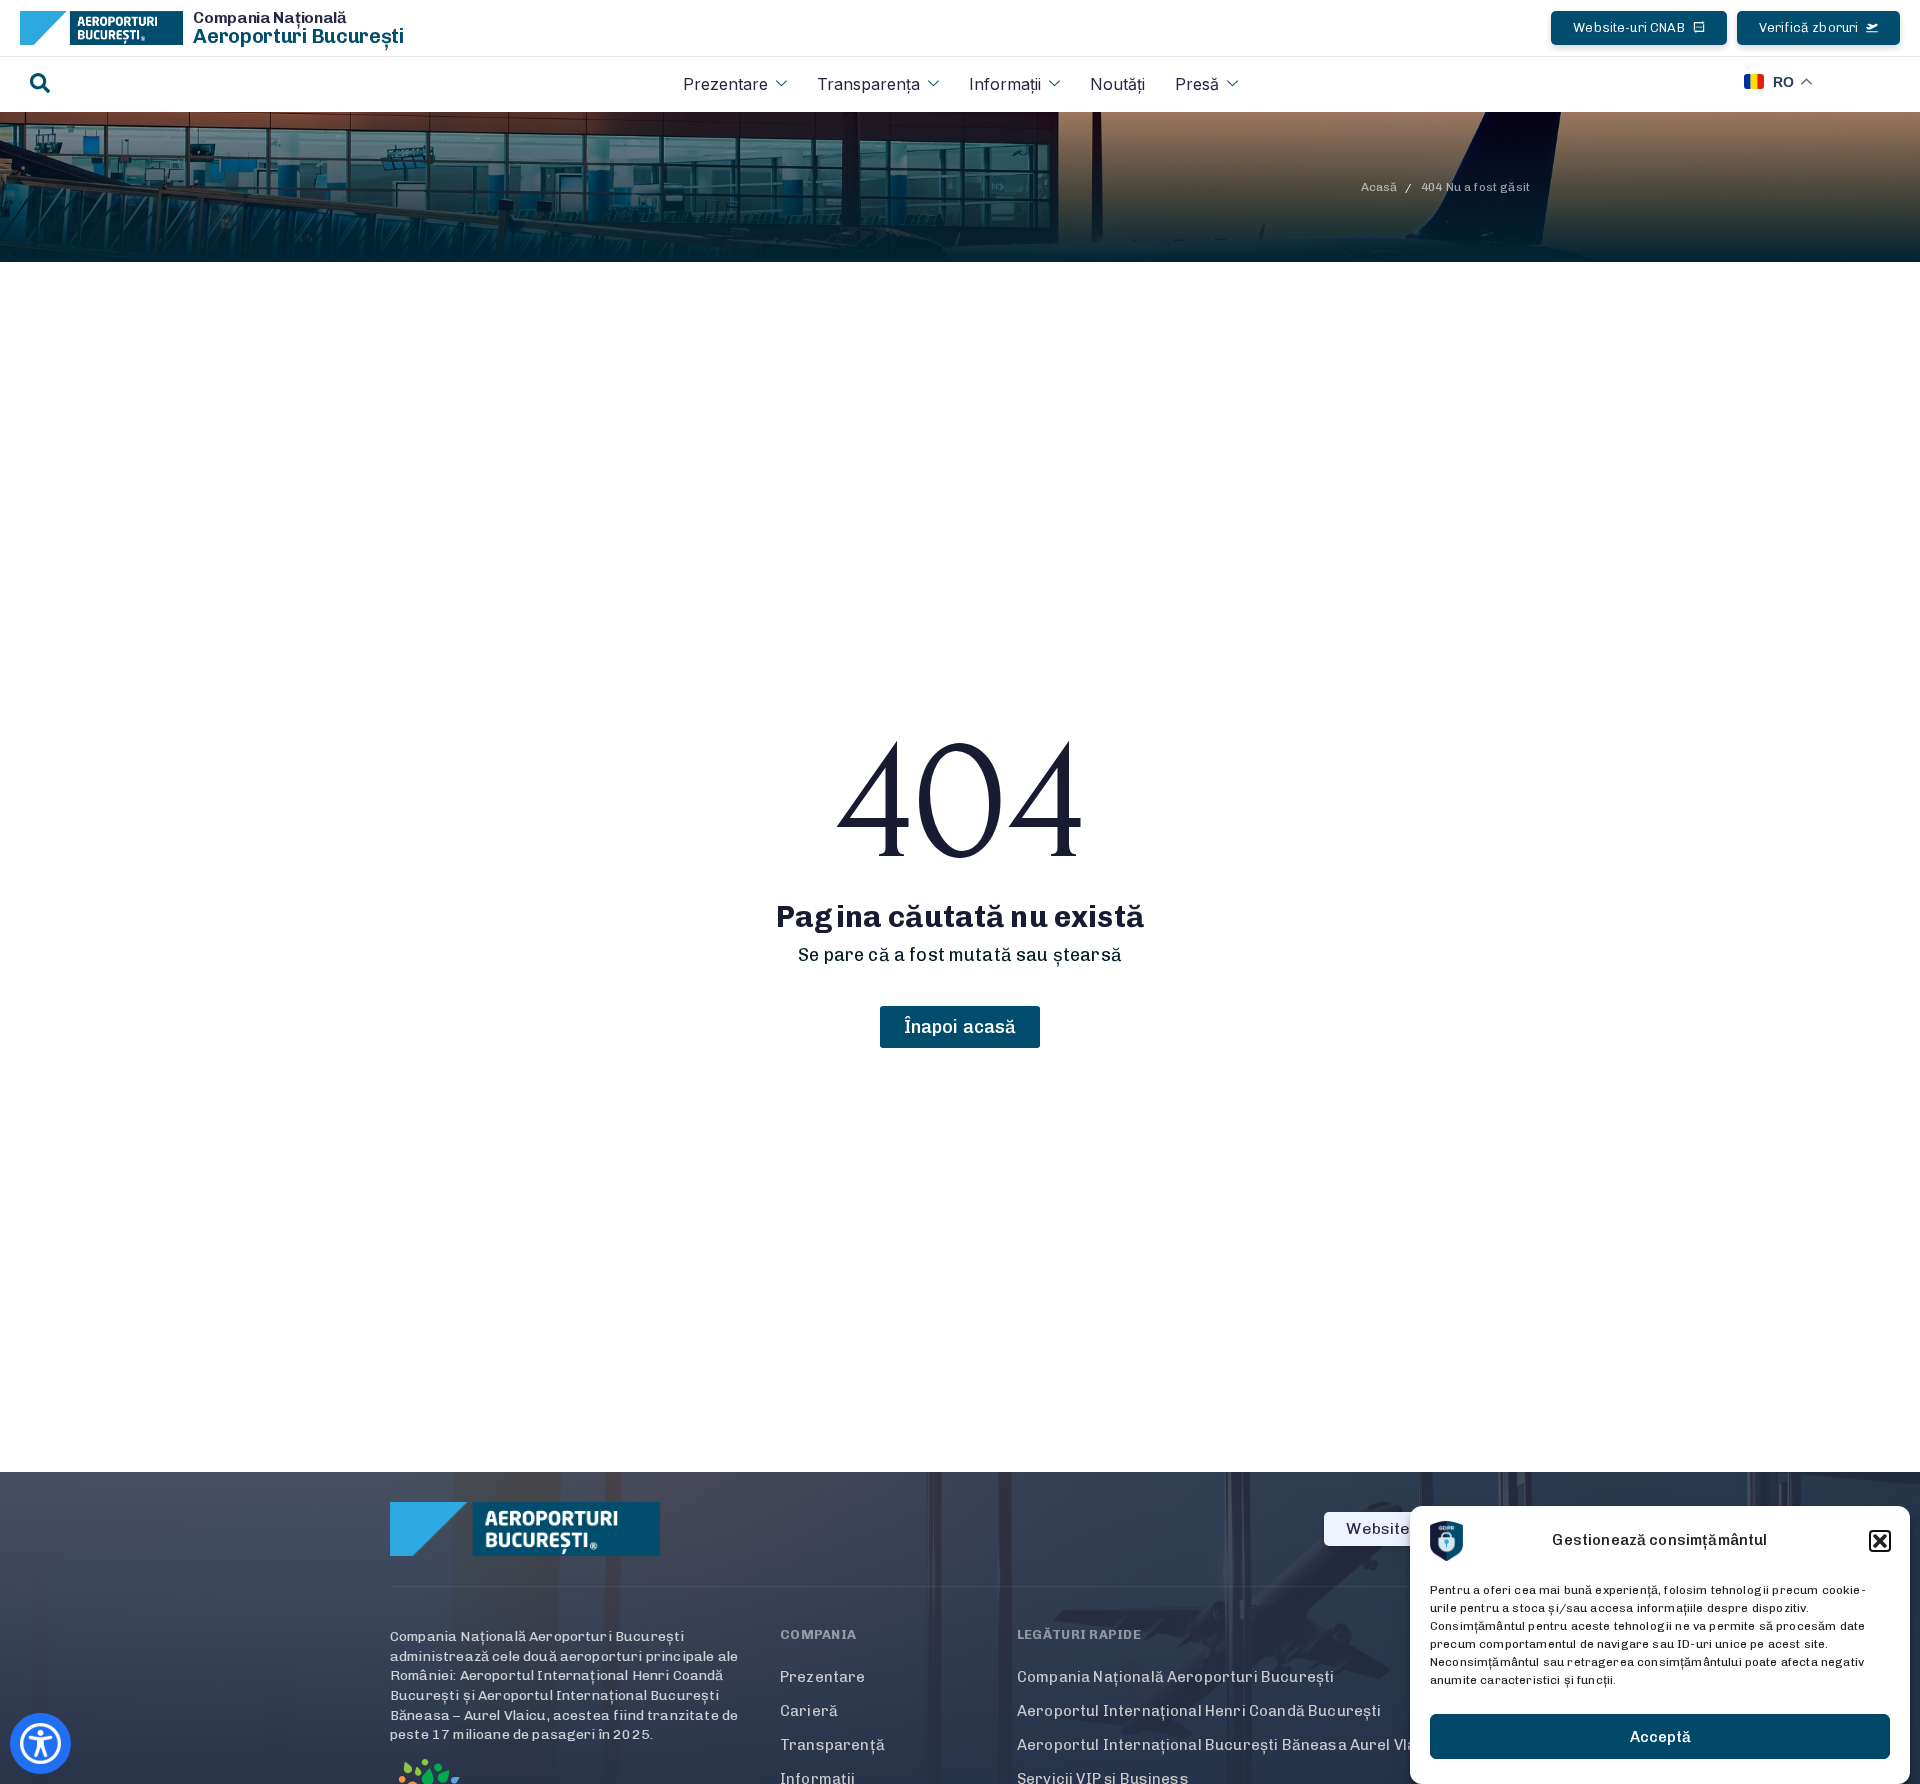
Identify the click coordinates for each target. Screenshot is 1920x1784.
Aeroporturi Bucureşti (298, 36)
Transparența (868, 84)
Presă (1197, 84)
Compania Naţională (270, 17)
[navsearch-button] (40, 84)
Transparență (832, 1745)
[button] (1880, 1541)
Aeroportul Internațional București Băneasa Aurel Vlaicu (1228, 1745)
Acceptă (1660, 1737)
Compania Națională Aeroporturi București (1175, 1677)
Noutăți (1117, 84)
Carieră (809, 1711)
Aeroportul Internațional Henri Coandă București (1199, 1711)
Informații (1005, 84)
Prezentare (725, 84)
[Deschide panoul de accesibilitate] (40, 1743)
